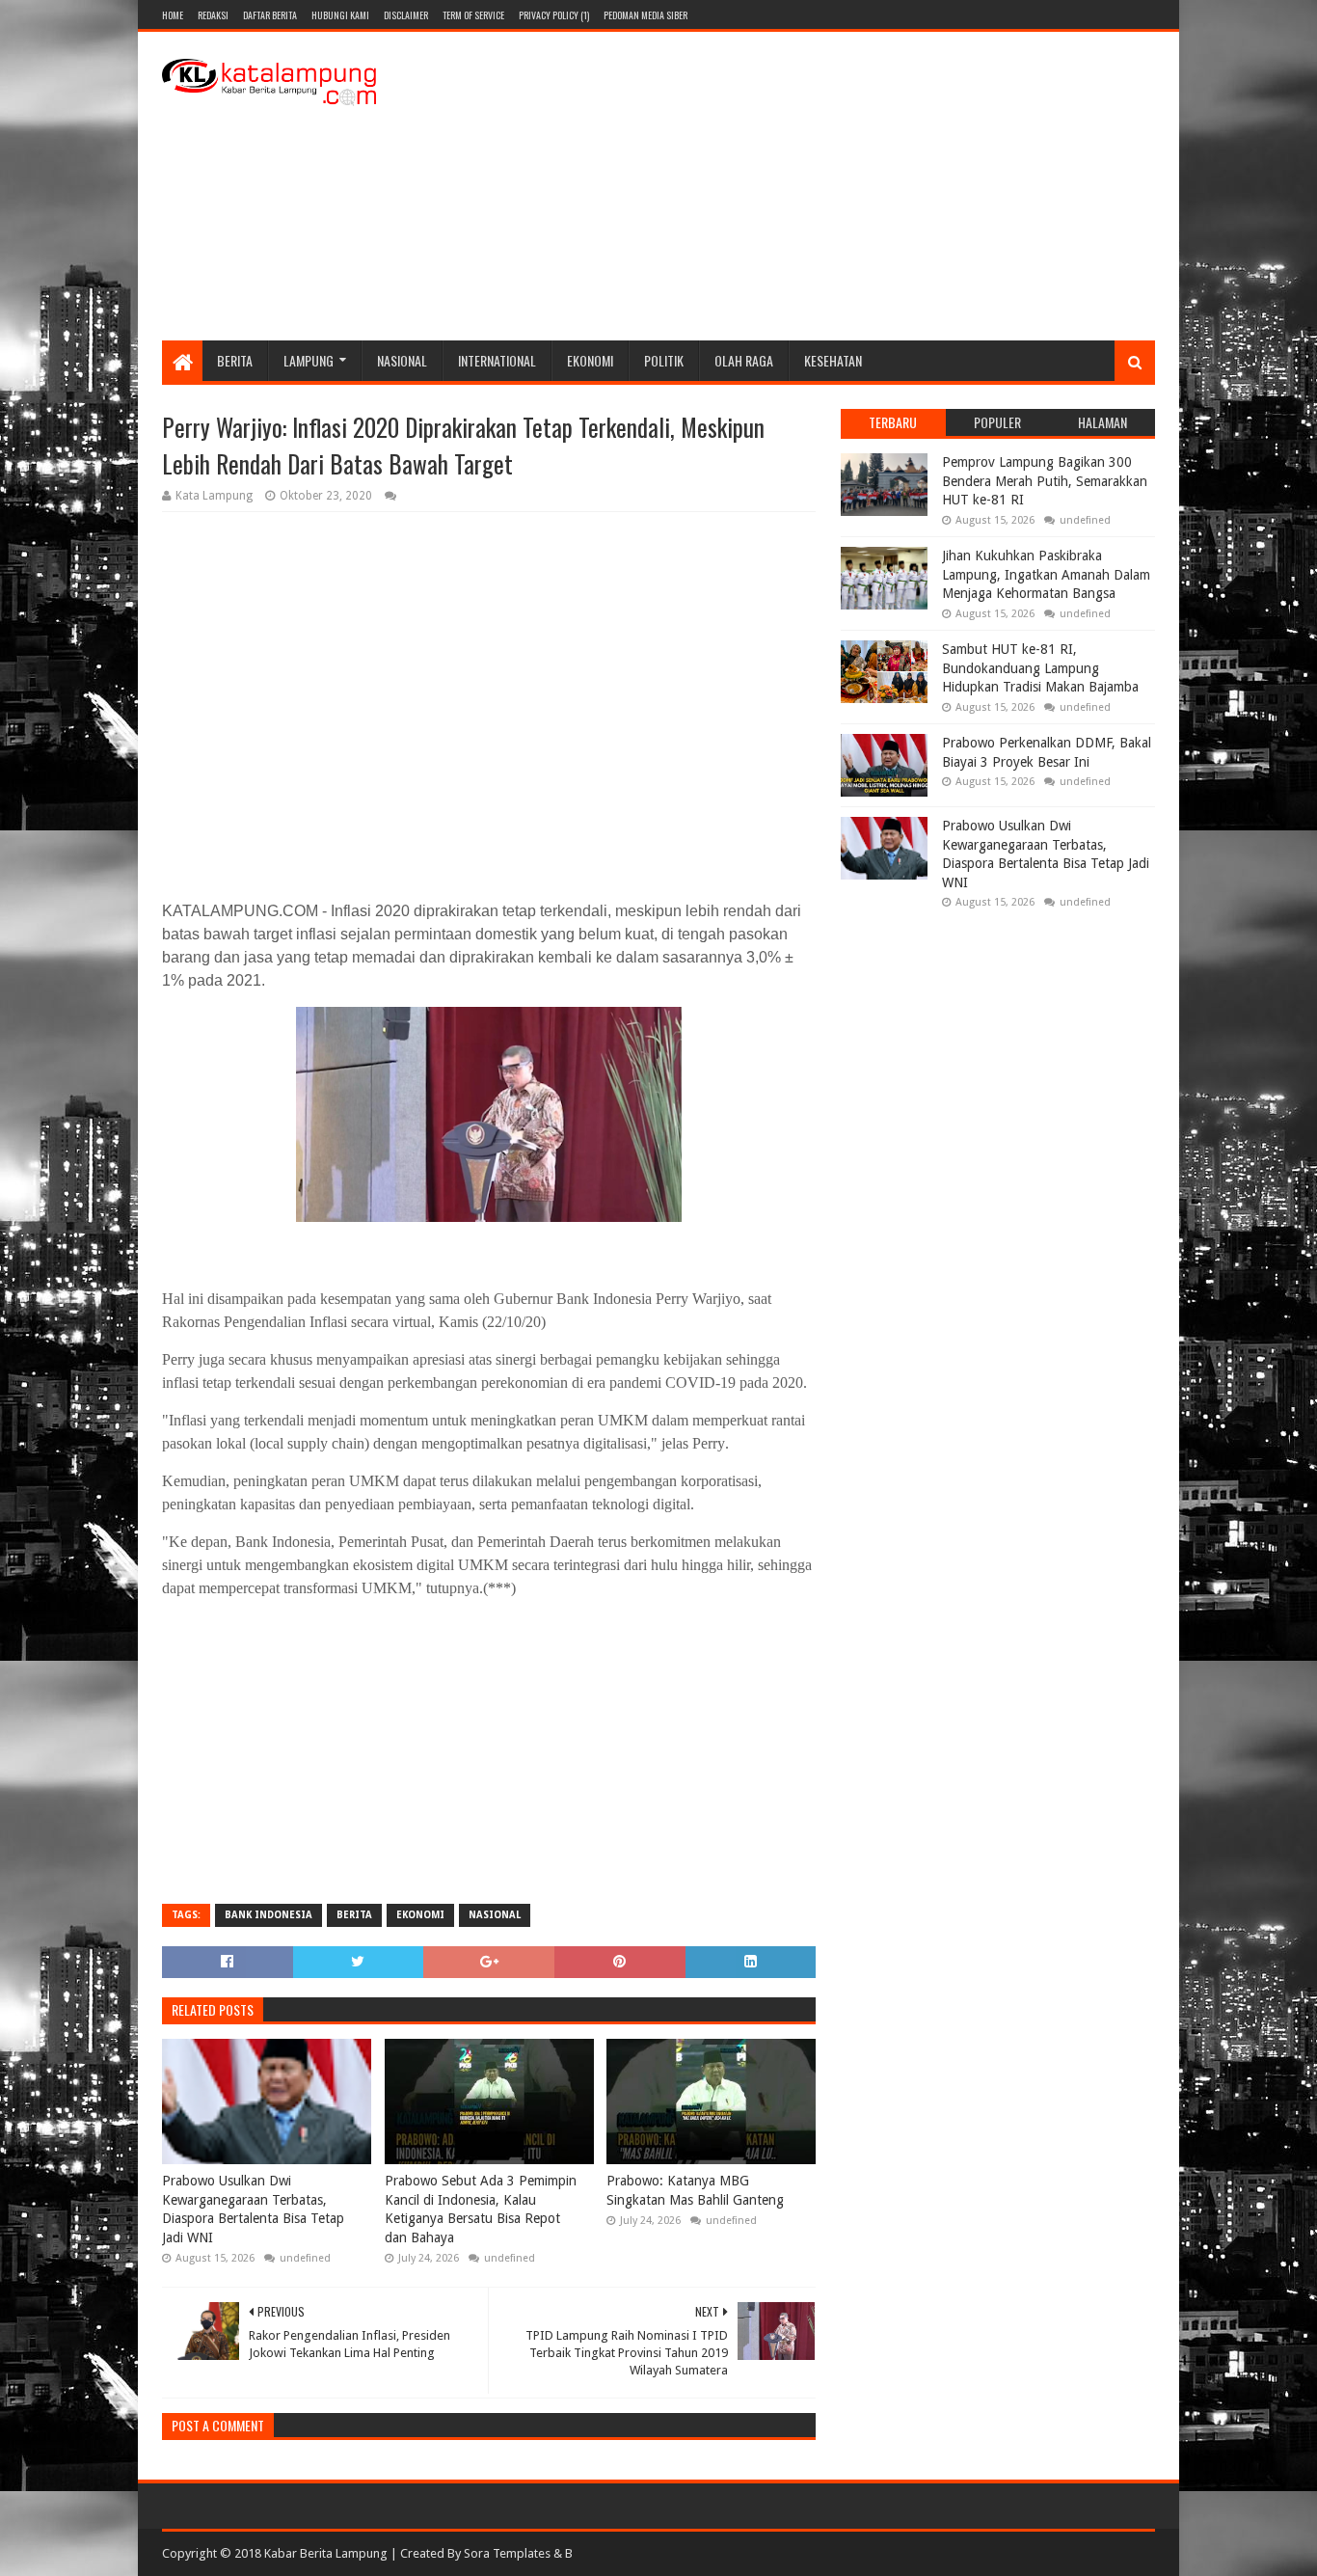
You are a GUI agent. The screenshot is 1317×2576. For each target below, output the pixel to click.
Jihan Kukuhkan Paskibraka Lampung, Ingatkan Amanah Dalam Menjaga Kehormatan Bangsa (1046, 574)
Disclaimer (406, 15)
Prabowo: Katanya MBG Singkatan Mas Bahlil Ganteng (695, 2190)
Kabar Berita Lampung (326, 2553)
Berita (235, 360)
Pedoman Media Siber (645, 15)
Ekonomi (590, 360)
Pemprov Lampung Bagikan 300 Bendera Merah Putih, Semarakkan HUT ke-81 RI (1045, 481)
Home (173, 15)
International (497, 360)
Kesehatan (833, 360)
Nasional (402, 360)
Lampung (309, 360)
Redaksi (213, 15)
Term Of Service (473, 15)
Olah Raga (744, 360)
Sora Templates (507, 2553)
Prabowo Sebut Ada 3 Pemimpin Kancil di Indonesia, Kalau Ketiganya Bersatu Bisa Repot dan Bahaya (481, 2209)
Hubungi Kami (340, 15)
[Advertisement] (804, 186)
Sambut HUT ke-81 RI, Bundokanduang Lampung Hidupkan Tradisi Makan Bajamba (1040, 668)
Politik (664, 360)
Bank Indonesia (269, 1915)
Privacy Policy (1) (554, 15)
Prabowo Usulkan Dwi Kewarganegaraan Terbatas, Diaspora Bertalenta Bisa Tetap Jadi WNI (253, 2209)
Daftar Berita (270, 15)
